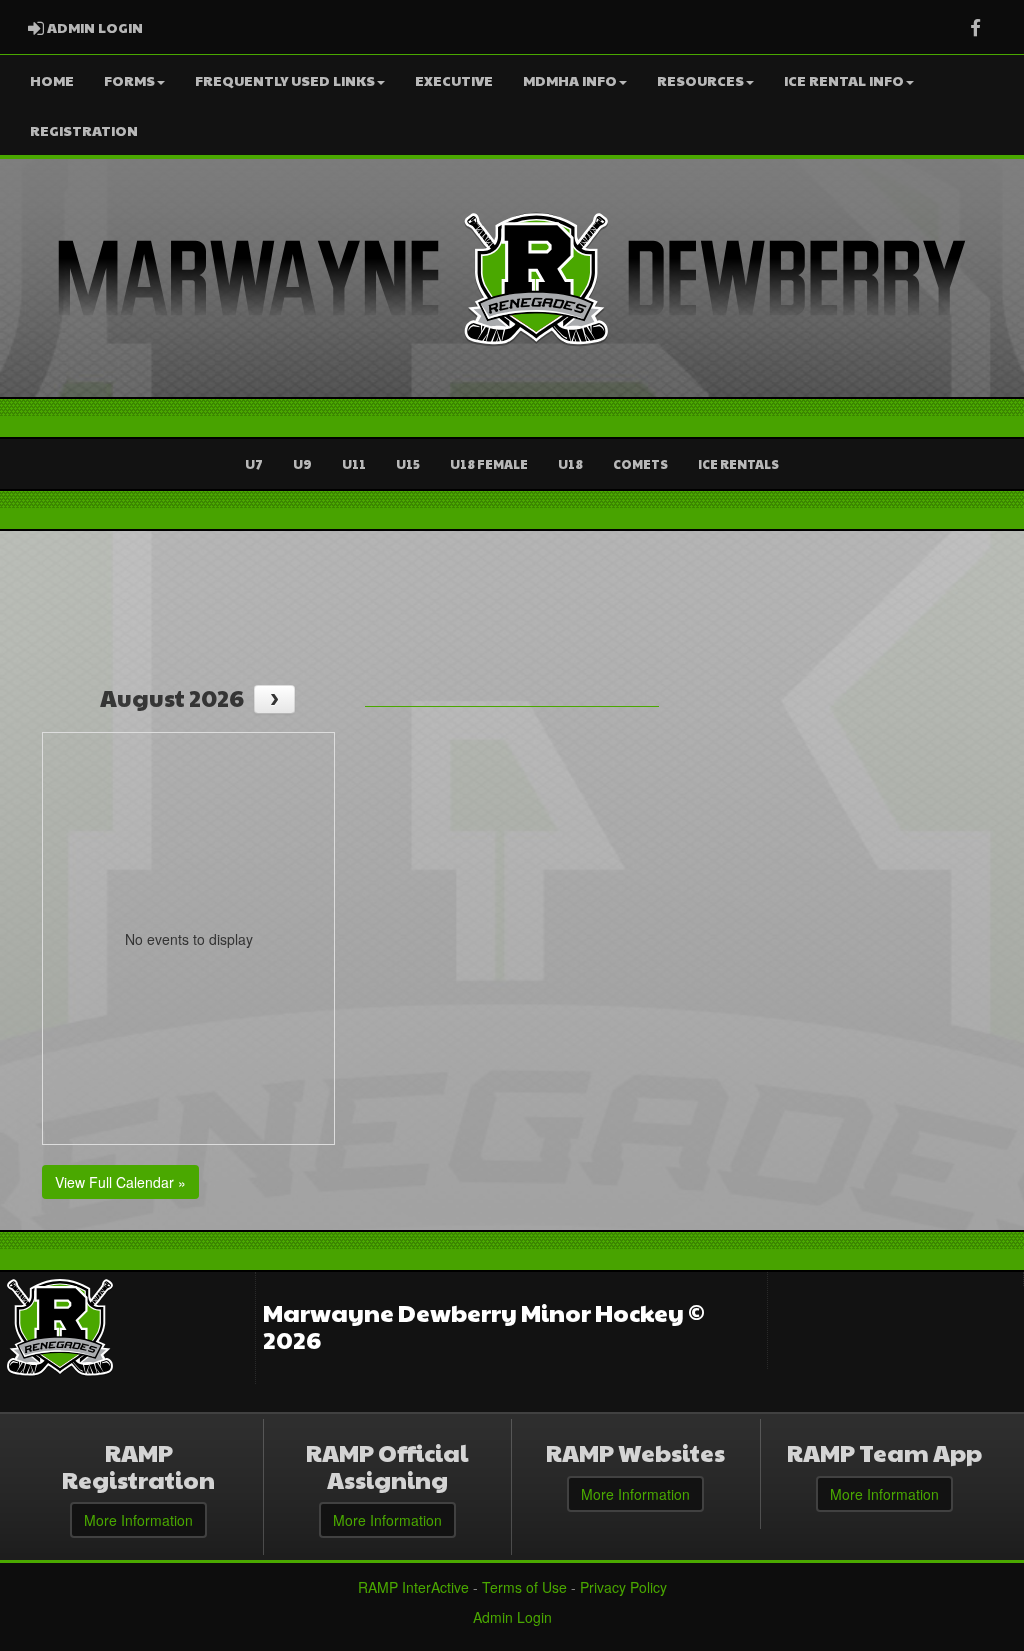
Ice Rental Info (844, 80)
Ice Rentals (738, 464)
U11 (354, 464)
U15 (408, 464)
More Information (138, 1520)
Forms (129, 80)
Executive (454, 80)
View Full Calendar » (120, 1182)
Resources (700, 80)
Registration (84, 130)
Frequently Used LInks (285, 80)
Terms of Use (524, 1587)
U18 (570, 464)
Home (52, 80)
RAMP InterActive (413, 1587)
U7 (254, 464)
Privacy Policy (623, 1587)
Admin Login (512, 1617)
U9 (302, 464)
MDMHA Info (570, 80)
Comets (640, 464)
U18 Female (489, 464)
